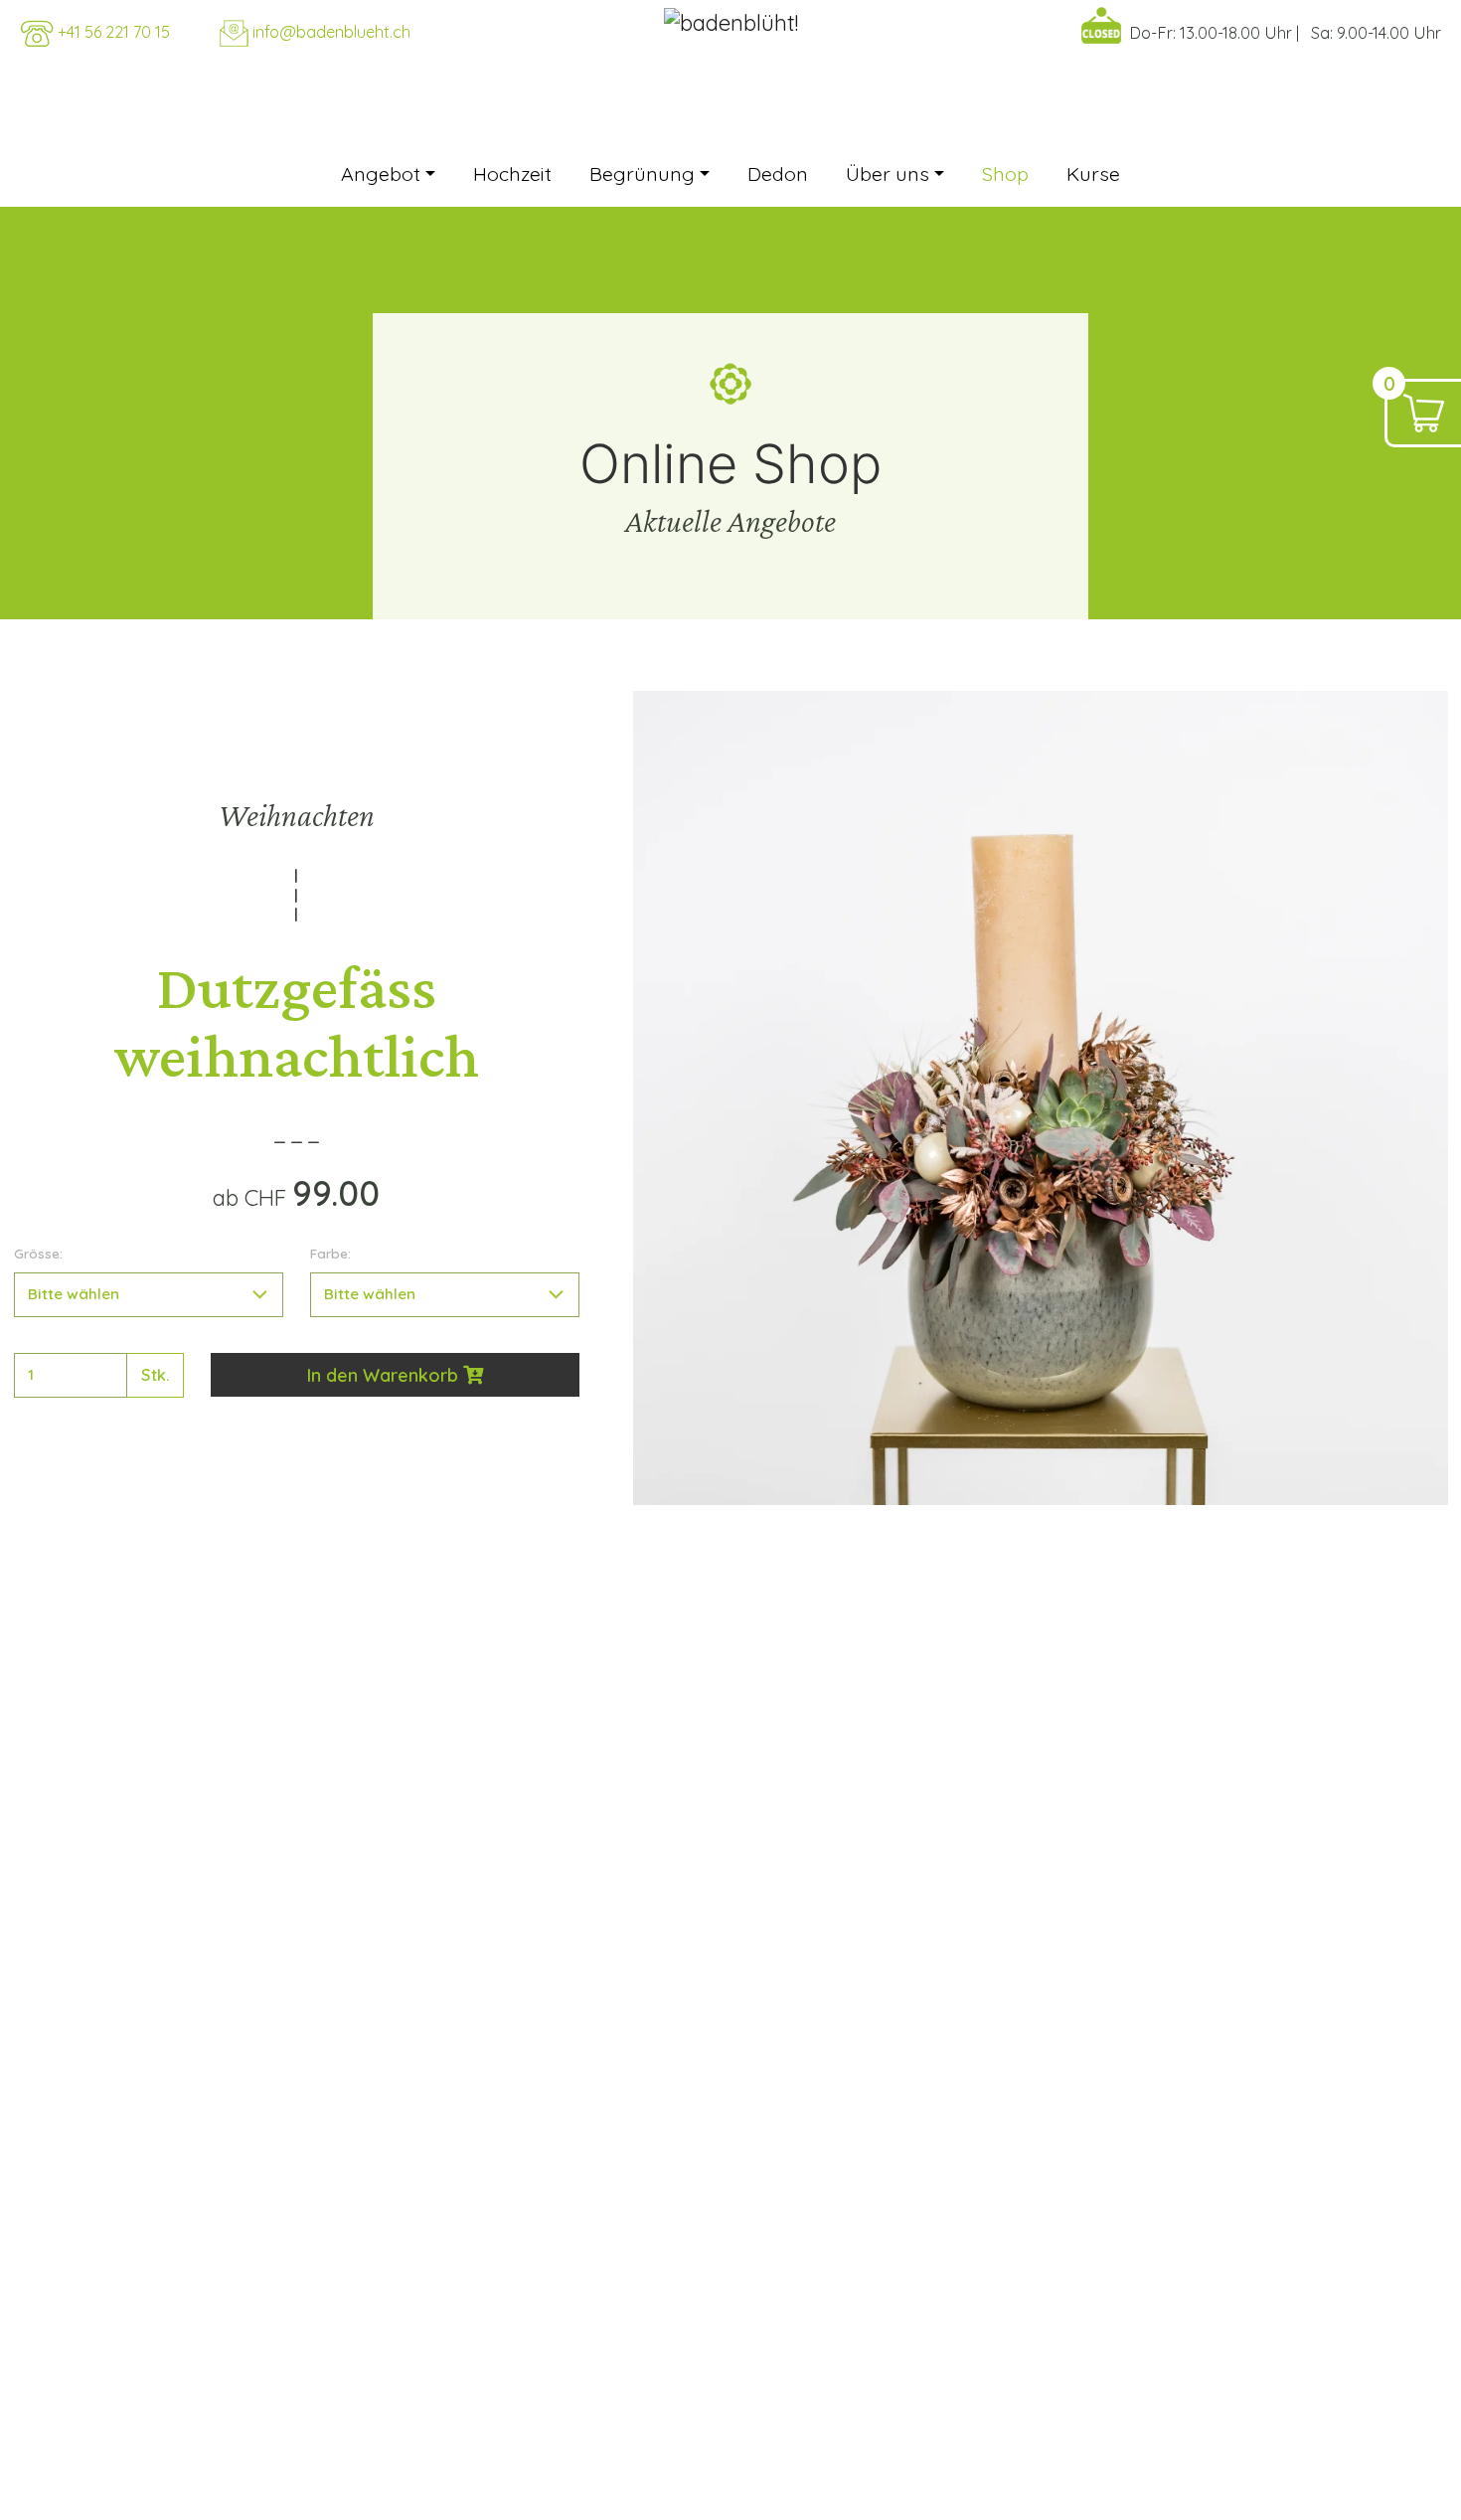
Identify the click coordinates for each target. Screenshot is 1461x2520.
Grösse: (38, 1253)
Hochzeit (512, 173)
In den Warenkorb (385, 1375)
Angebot (381, 173)
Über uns (888, 173)
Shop (1005, 173)
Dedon (778, 173)
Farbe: (330, 1253)
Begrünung (642, 173)
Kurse (1093, 173)
